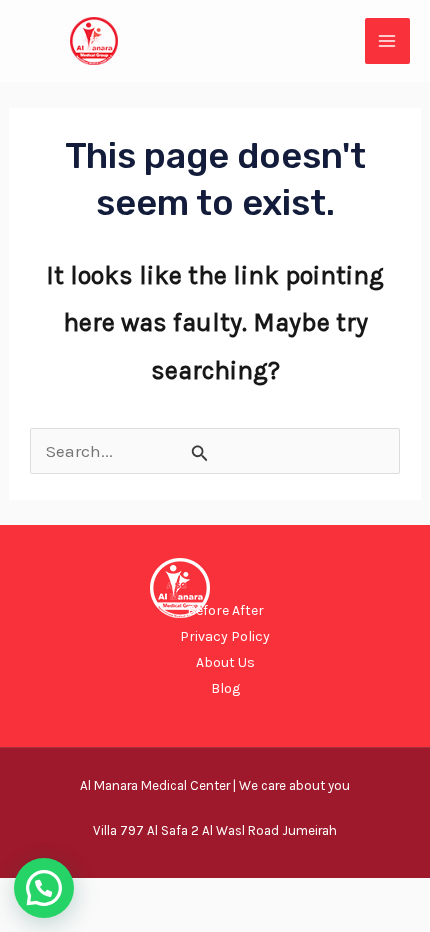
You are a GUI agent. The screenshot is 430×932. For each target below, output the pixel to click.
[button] (44, 888)
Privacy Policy (225, 636)
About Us (225, 662)
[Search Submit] (200, 453)
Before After (225, 610)
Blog (225, 688)
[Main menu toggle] (388, 41)
